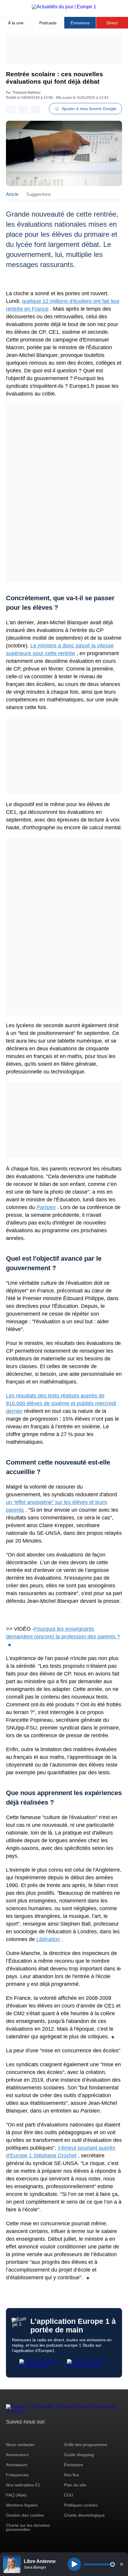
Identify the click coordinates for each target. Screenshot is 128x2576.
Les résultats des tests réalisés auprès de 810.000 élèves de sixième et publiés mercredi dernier (61, 1403)
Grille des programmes (86, 2445)
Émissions (80, 23)
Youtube (40, 2433)
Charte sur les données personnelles (28, 2527)
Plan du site (75, 2485)
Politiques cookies (81, 2505)
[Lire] (74, 2564)
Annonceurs (17, 2455)
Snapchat (50, 2433)
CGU (69, 2495)
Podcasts (48, 23)
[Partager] (11, 110)
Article (12, 194)
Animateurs (17, 2465)
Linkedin (60, 2433)
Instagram (20, 2433)
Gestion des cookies (25, 2515)
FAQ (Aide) (16, 2495)
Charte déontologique (84, 2515)
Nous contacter (20, 2445)
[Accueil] (64, 7)
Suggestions (39, 194)
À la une (16, 23)
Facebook (30, 2433)
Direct (112, 23)
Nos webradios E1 (23, 2485)
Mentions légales (22, 2505)
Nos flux (72, 2475)
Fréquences (17, 2475)
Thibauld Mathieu (26, 93)
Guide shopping (79, 2455)
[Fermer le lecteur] (121, 2564)
